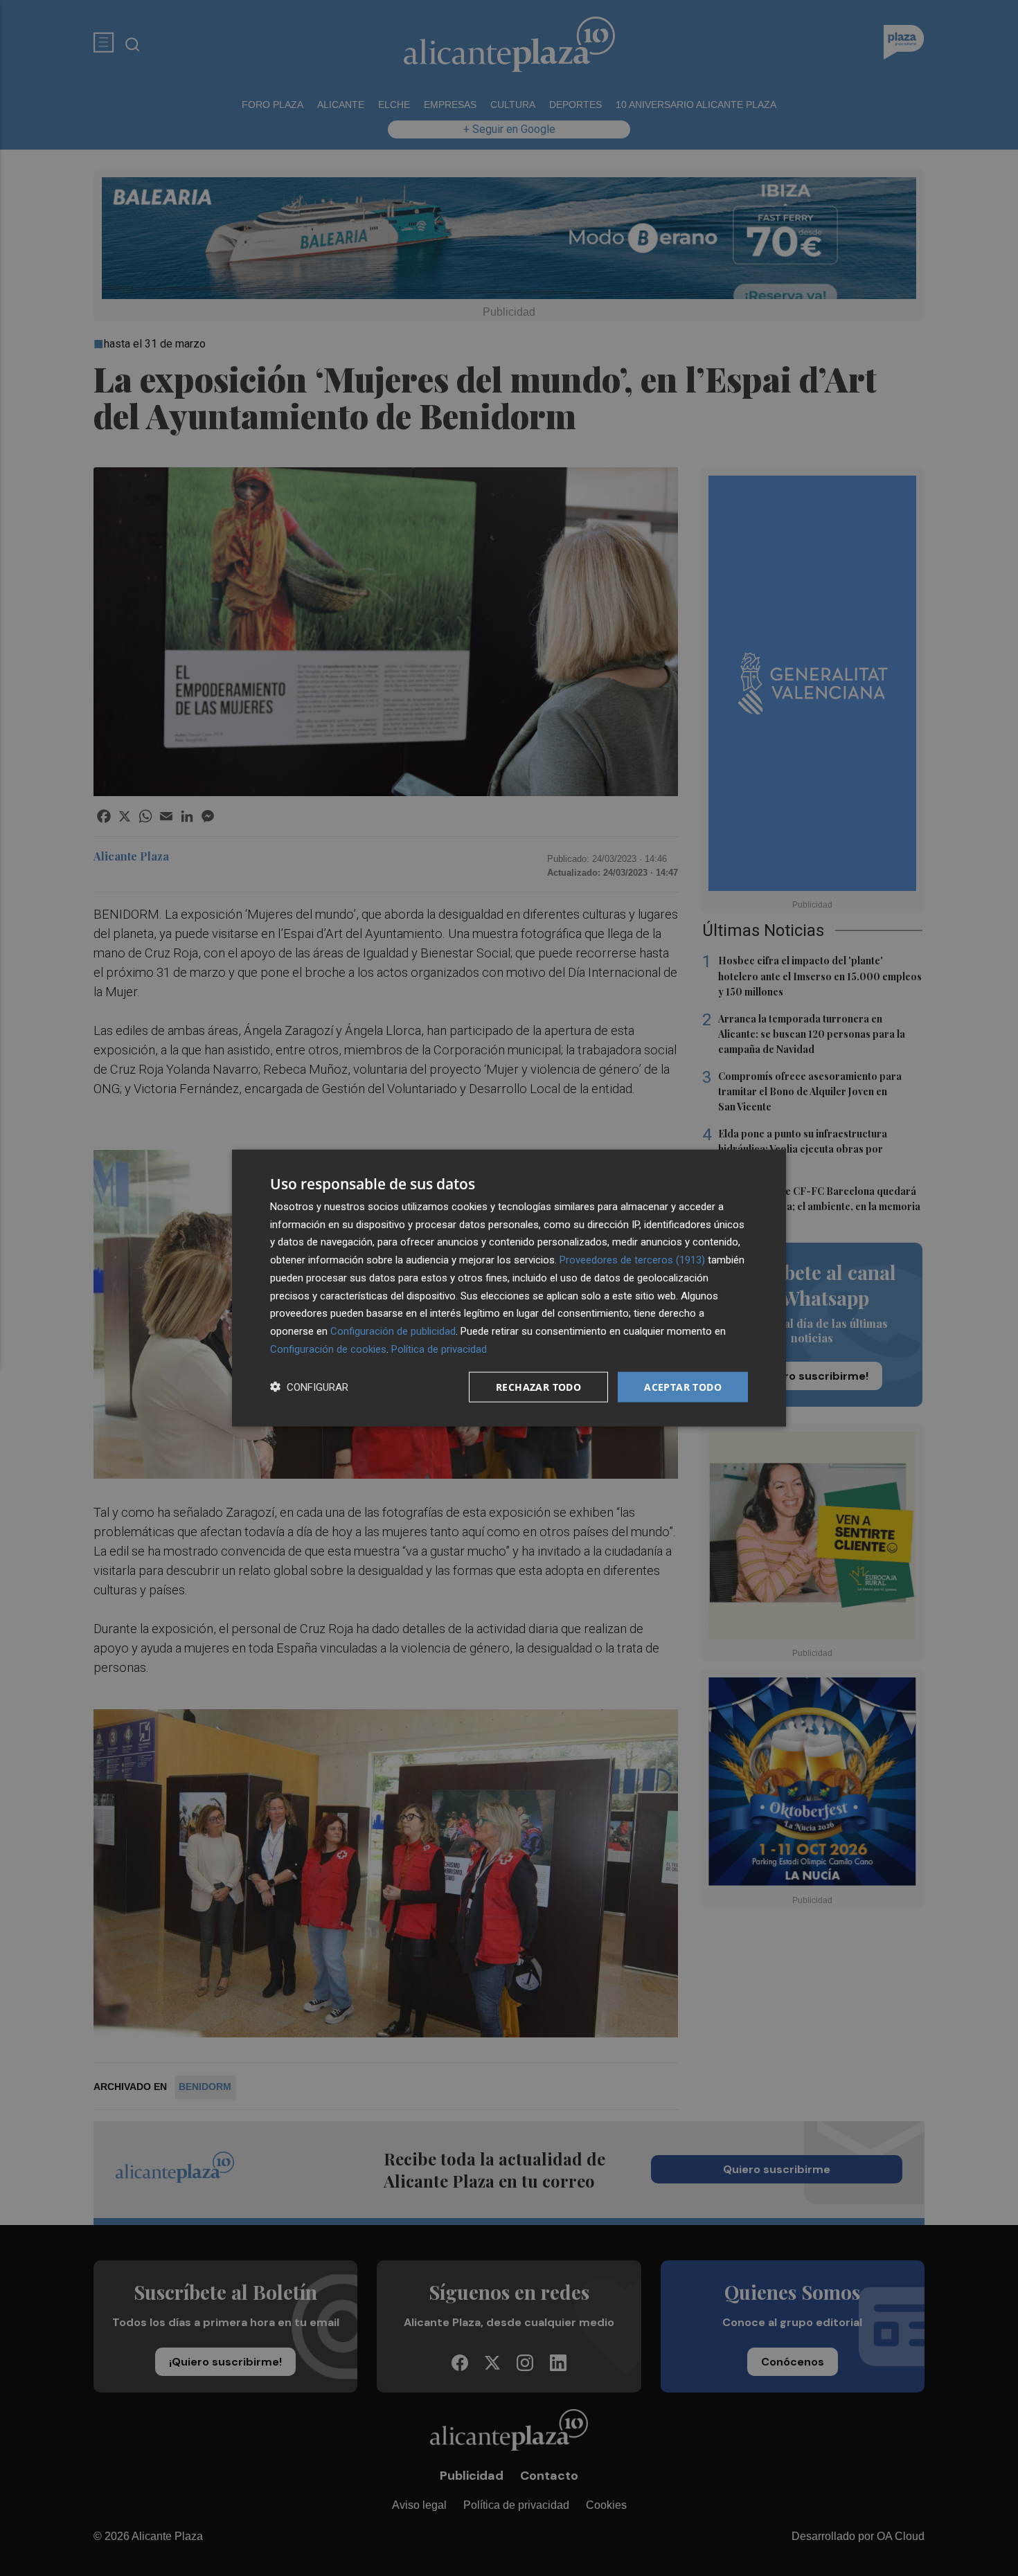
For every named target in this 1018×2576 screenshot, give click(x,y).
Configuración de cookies (328, 1349)
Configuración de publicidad (393, 1331)
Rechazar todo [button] (538, 1386)
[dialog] (509, 1288)
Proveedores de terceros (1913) (632, 1260)
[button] (309, 1387)
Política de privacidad (439, 1349)
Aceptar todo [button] (683, 1386)
